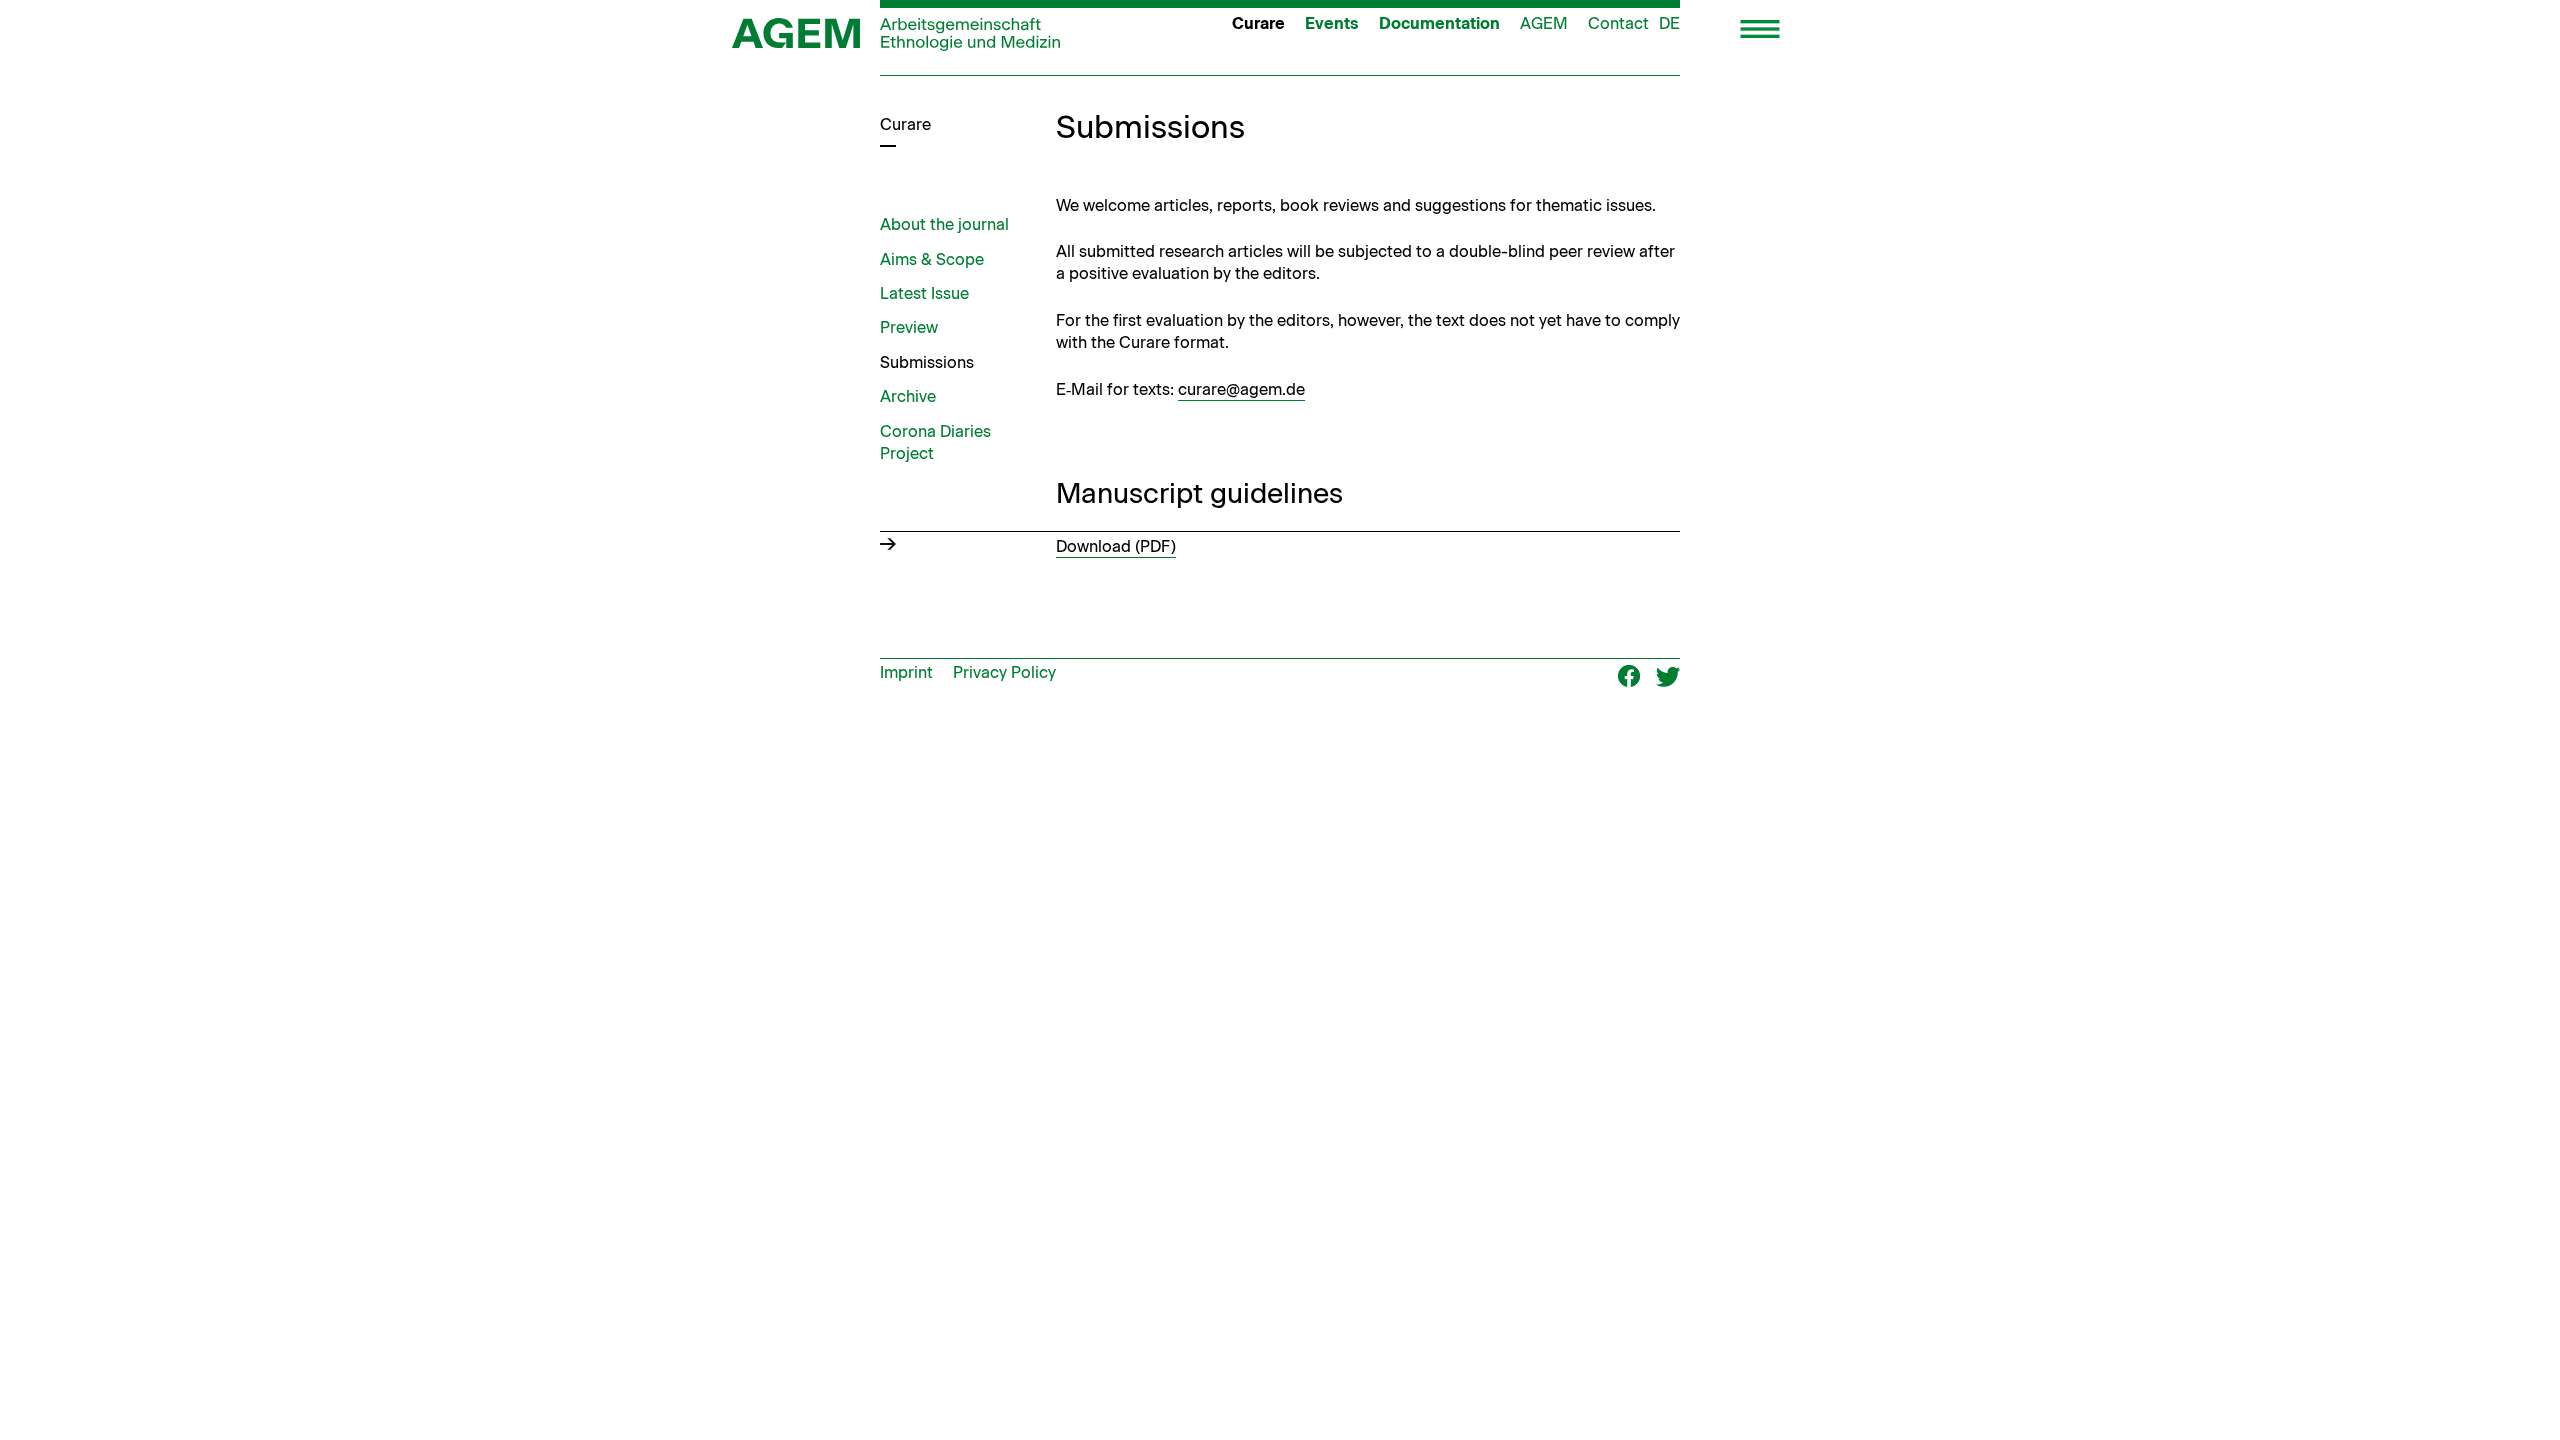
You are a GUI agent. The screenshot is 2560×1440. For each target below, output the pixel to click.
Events (1332, 23)
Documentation (1439, 23)
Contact (1618, 23)
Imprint (906, 672)
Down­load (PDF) (1116, 546)
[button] (1760, 31)
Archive (908, 396)
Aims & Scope (932, 259)
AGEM (1544, 23)
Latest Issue (924, 293)
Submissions (927, 362)
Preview (909, 327)
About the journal (944, 224)
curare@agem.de (1241, 389)
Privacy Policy (1004, 672)
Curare (1258, 23)
